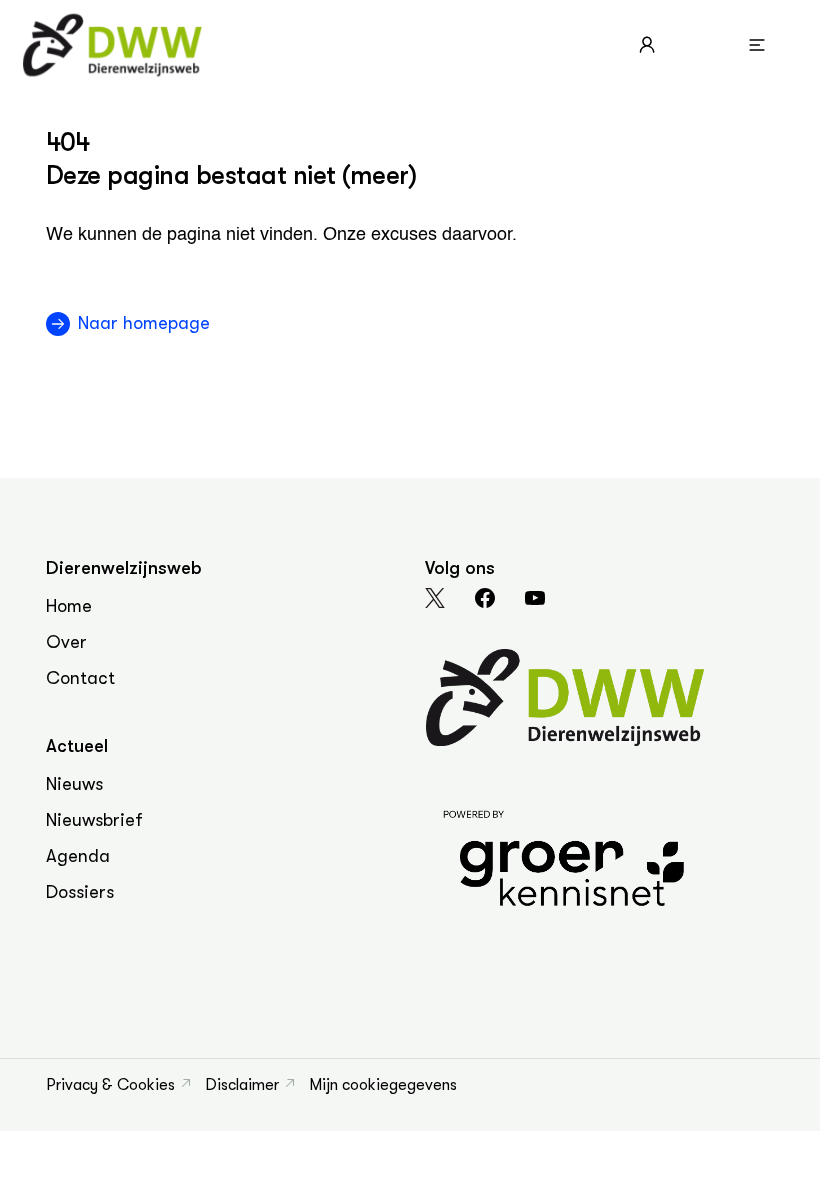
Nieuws (74, 784)
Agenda (78, 856)
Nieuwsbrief (94, 820)
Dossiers (80, 892)
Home (69, 606)
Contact (80, 678)
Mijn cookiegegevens (383, 1085)
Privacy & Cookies (110, 1085)
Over (66, 642)
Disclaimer (242, 1085)
